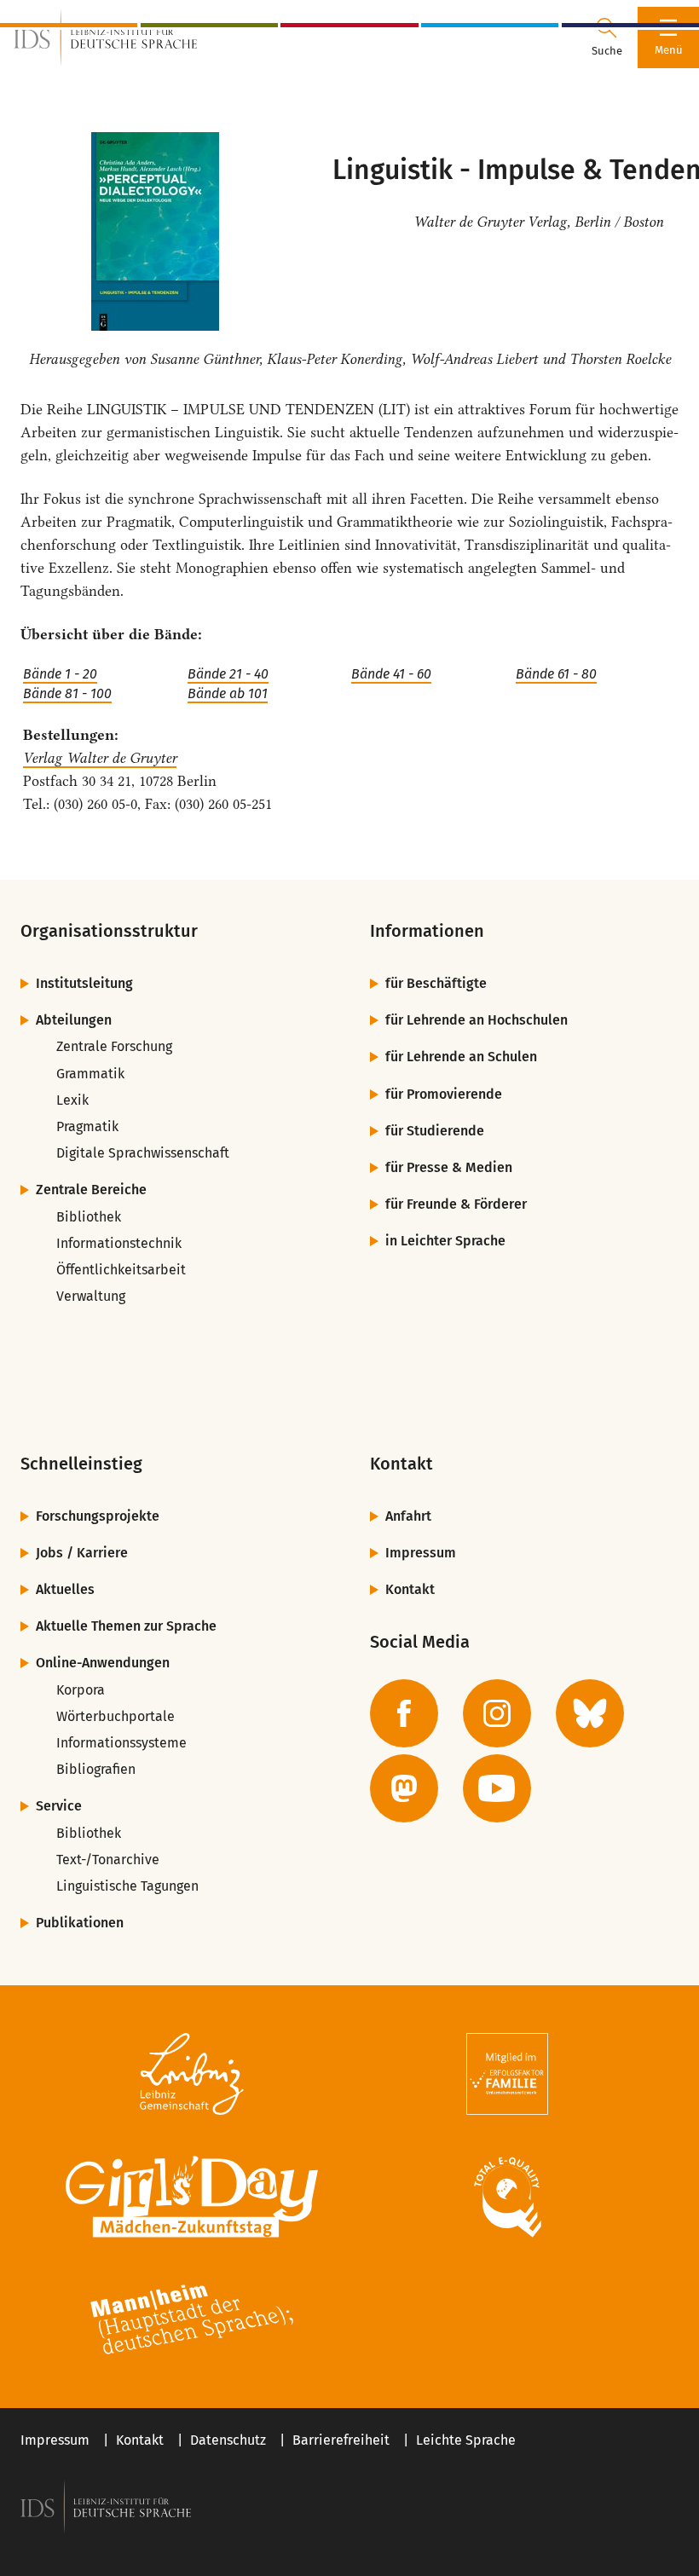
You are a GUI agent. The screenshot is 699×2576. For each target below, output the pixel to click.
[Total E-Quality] (507, 2197)
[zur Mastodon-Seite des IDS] (404, 1788)
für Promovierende (444, 1094)
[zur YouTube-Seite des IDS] (497, 1788)
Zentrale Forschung (114, 1046)
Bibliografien (96, 1769)
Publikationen (80, 1923)
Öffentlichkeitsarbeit (121, 1270)
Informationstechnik (119, 1243)
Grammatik (90, 1074)
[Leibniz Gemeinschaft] (192, 2074)
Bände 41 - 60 (391, 674)
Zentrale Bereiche (91, 1190)
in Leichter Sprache (445, 1241)
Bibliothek (89, 1217)
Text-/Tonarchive (108, 1860)
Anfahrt (408, 1516)
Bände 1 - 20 (60, 674)
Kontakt (410, 1589)
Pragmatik (87, 1126)
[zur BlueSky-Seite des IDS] (590, 1713)
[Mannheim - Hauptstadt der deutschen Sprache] (192, 2319)
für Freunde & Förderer (456, 1204)
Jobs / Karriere (82, 1553)
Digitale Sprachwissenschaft (143, 1153)
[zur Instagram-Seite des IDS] (497, 1713)
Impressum (421, 1553)
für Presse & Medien (449, 1167)
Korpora (81, 1690)
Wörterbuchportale (116, 1716)
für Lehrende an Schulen (461, 1057)
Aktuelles (65, 1589)
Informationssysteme (121, 1743)
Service (59, 1806)
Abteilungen (74, 1020)
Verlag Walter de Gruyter (100, 758)
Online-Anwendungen (103, 1663)
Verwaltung (91, 1296)
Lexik (72, 1100)
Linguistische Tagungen (127, 1886)
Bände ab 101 (228, 693)
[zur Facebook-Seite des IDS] (404, 1713)
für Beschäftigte (436, 983)
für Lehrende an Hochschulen (477, 1020)
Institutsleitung (84, 983)
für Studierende (435, 1131)
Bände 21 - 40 (228, 674)
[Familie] (507, 2074)
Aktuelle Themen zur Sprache (126, 1626)
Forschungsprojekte (98, 1516)
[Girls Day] (192, 2197)
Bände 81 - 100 (67, 693)
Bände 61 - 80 (556, 674)
